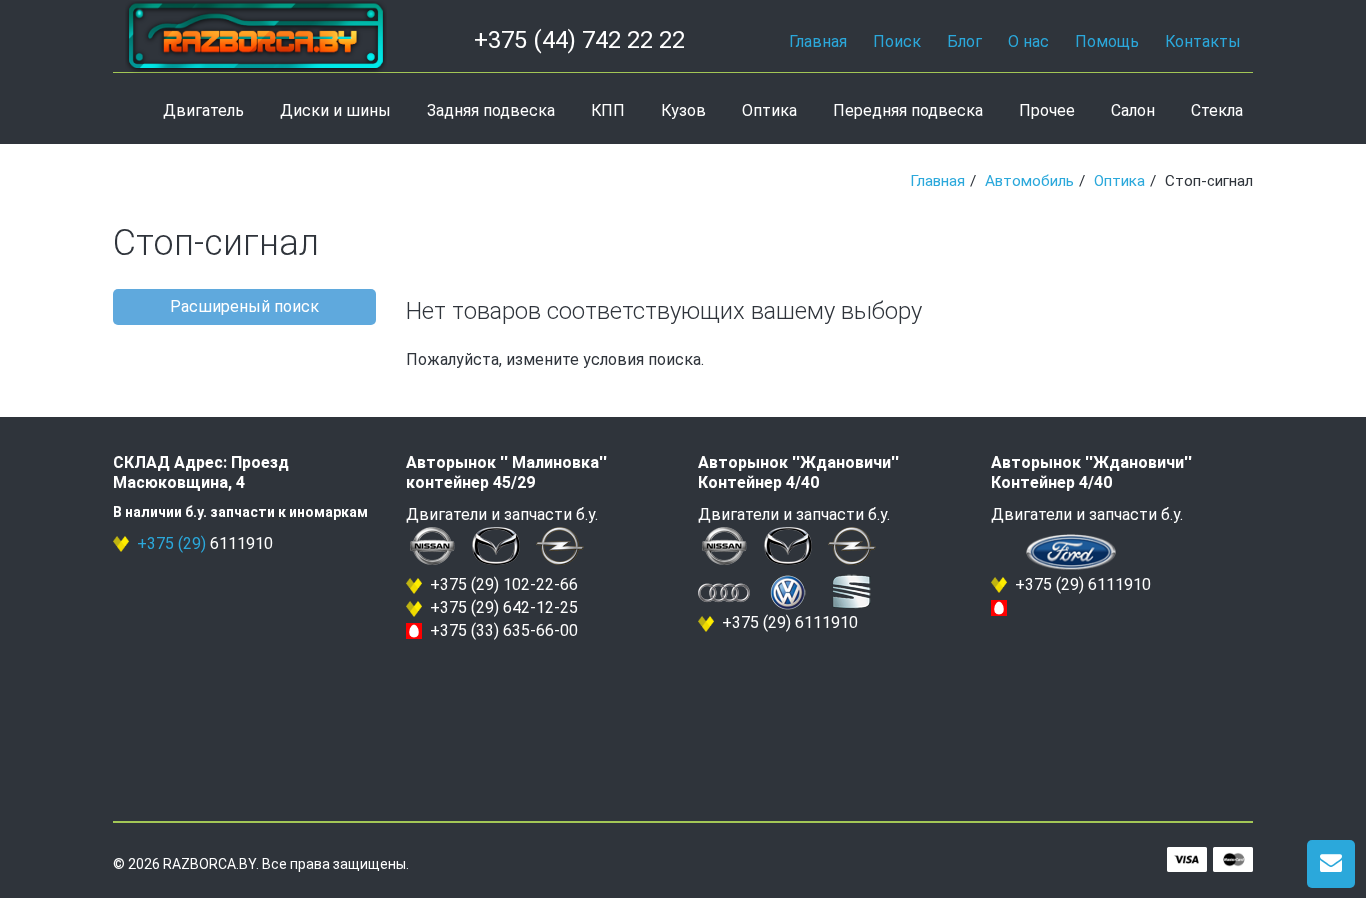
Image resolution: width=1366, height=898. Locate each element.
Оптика (769, 110)
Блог (964, 41)
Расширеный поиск (244, 306)
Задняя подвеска (491, 110)
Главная (818, 41)
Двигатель (203, 110)
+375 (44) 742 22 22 (579, 40)
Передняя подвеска (908, 110)
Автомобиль (1029, 181)
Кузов (683, 110)
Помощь (1107, 41)
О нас (1028, 41)
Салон (1133, 110)
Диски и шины (335, 110)
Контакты (1203, 41)
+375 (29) (171, 543)
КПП (608, 110)
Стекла (1217, 110)
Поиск (897, 41)
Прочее (1047, 110)
